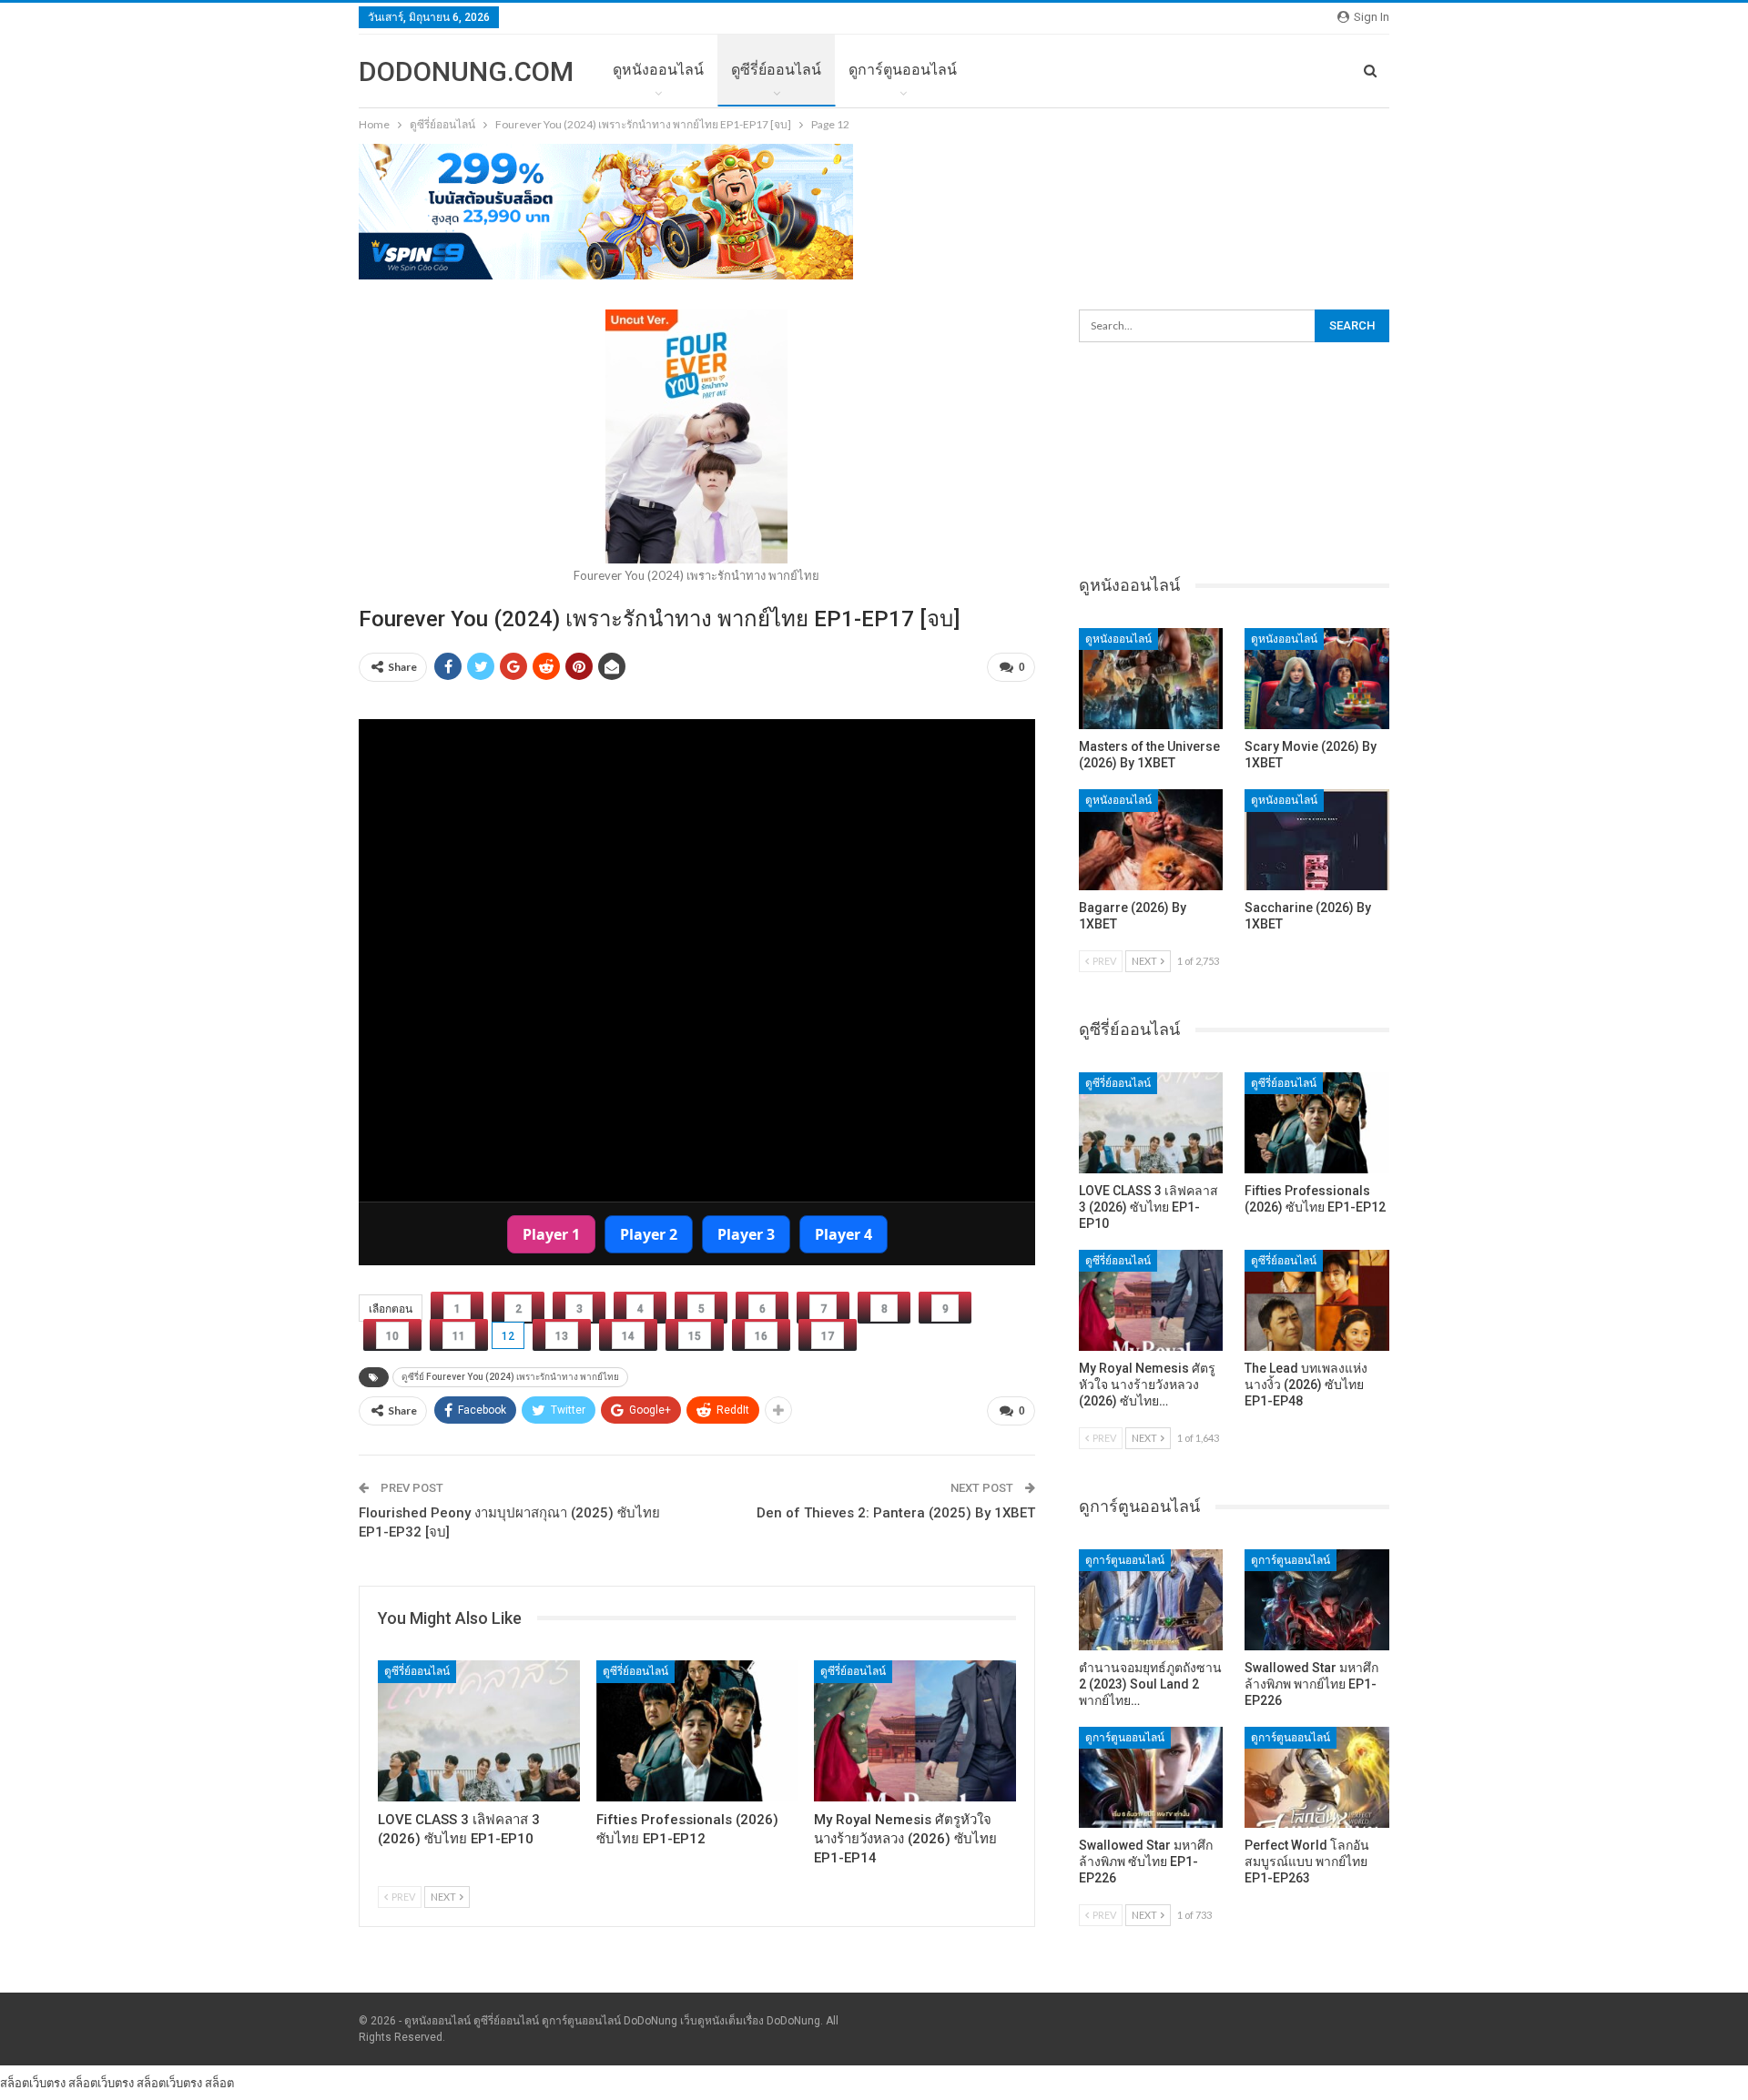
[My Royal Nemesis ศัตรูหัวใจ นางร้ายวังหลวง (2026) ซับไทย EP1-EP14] (915, 1731)
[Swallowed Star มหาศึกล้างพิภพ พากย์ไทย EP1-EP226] (1317, 1600)
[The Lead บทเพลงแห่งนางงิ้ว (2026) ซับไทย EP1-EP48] (1317, 1300)
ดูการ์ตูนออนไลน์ (903, 70)
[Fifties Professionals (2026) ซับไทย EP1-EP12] (697, 1731)
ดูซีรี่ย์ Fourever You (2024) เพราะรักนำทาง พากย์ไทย (510, 1377)
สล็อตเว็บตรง (33, 2083)
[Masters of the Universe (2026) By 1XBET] (1151, 679)
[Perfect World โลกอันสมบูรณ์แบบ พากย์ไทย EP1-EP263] (1317, 1777)
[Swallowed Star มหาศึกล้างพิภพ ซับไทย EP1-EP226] (1151, 1777)
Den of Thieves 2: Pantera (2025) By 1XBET (896, 1513)
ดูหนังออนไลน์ (658, 70)
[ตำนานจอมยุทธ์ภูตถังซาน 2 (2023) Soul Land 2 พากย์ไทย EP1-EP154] (1151, 1600)
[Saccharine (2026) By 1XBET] (1317, 840)
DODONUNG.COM (466, 71)
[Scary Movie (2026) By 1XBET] (1317, 679)
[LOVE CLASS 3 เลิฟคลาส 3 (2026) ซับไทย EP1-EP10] (479, 1731)
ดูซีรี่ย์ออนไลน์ (776, 70)
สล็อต (219, 2083)
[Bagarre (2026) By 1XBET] (1151, 840)
